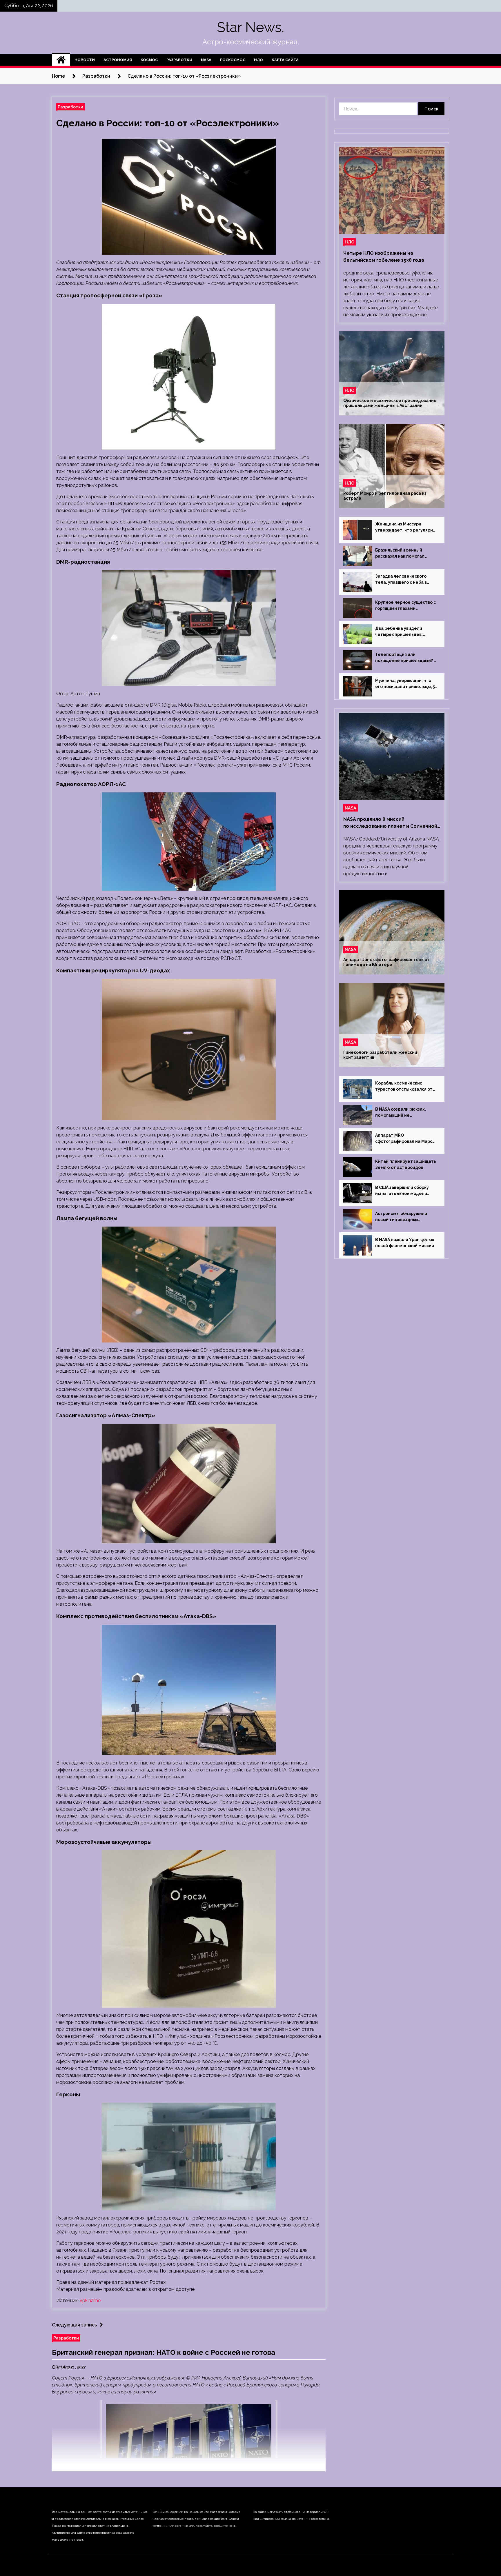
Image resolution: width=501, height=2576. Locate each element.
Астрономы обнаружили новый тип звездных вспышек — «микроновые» (404, 1217)
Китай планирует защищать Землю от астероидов (406, 1164)
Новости (85, 60)
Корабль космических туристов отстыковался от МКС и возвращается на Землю (404, 1087)
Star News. (251, 27)
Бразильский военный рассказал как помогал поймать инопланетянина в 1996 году (405, 554)
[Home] (61, 60)
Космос (149, 60)
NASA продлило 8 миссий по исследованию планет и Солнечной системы (390, 823)
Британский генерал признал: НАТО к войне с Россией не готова (164, 2352)
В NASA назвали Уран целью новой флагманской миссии (405, 1243)
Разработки (179, 60)
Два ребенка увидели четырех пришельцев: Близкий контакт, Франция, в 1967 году (406, 632)
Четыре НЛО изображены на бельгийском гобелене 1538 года (384, 257)
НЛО (258, 60)
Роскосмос (233, 60)
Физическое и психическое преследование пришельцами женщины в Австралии (390, 403)
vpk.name (90, 2301)
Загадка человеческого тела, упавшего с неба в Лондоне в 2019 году (401, 580)
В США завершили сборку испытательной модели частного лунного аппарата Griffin (405, 1191)
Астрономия (118, 60)
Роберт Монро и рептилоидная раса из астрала (385, 496)
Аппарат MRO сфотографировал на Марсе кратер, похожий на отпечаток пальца (405, 1139)
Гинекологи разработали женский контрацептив (380, 1055)
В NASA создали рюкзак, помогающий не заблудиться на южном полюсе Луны (401, 1113)
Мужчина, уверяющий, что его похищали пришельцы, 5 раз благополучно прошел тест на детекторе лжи (405, 684)
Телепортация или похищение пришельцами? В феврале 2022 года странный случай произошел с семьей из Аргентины (406, 658)
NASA (206, 60)
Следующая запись (74, 2325)
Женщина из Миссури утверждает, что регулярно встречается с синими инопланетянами (405, 527)
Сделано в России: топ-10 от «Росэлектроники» (168, 123)
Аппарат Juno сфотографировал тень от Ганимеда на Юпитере (386, 962)
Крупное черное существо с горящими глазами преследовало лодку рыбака (406, 606)
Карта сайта (285, 60)
